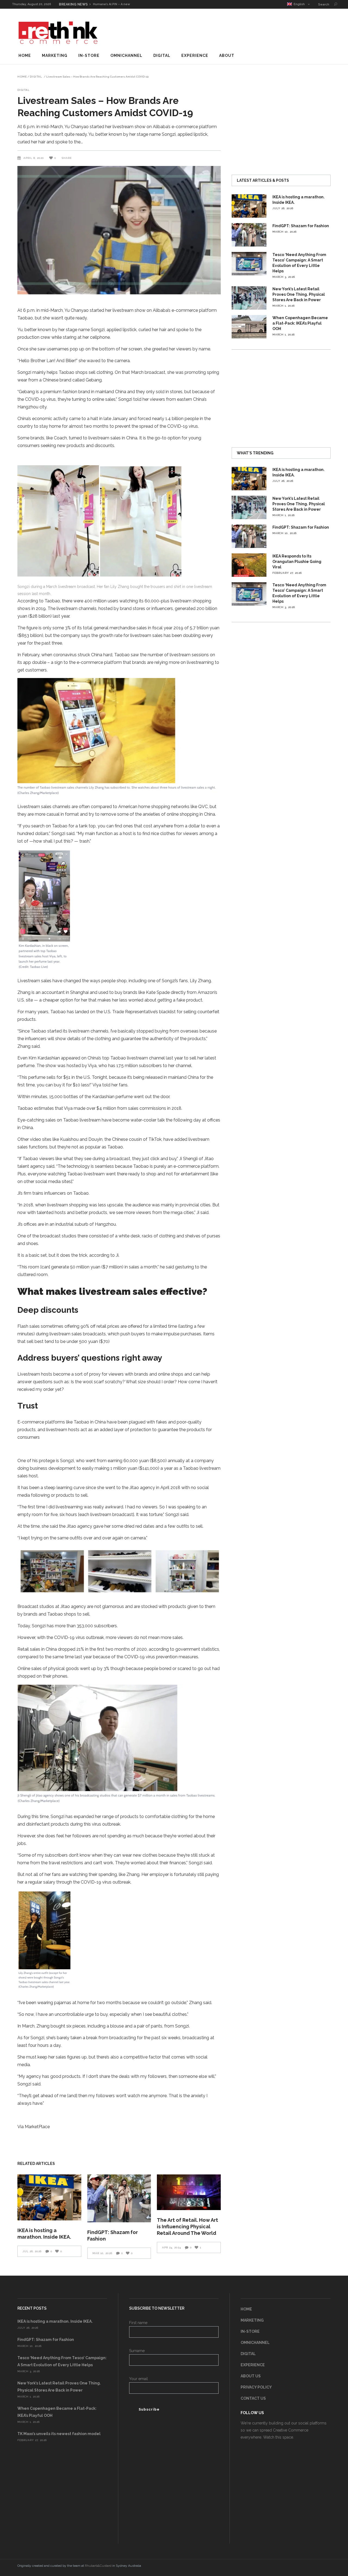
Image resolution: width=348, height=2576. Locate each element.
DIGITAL (248, 2354)
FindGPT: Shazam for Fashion (301, 226)
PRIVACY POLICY (256, 2387)
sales (142, 628)
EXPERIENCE (253, 2365)
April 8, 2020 (34, 158)
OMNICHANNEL (255, 2343)
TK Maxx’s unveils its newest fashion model (59, 2434)
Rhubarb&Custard (98, 2566)
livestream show (129, 310)
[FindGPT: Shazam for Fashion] (119, 2198)
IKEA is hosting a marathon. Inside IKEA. (55, 2321)
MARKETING (252, 2320)
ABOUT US (251, 2376)
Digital (36, 77)
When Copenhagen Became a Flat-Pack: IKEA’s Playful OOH (300, 323)
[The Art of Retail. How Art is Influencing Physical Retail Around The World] (189, 2192)
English (298, 4)
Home (22, 77)
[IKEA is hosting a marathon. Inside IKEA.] (49, 2198)
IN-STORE (250, 2331)
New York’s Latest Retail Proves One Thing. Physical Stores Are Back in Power (299, 294)
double (39, 662)
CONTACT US (253, 2398)
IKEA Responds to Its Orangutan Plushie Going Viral (297, 562)
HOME (246, 2309)
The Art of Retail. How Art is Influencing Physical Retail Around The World (187, 2227)
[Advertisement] (232, 31)
